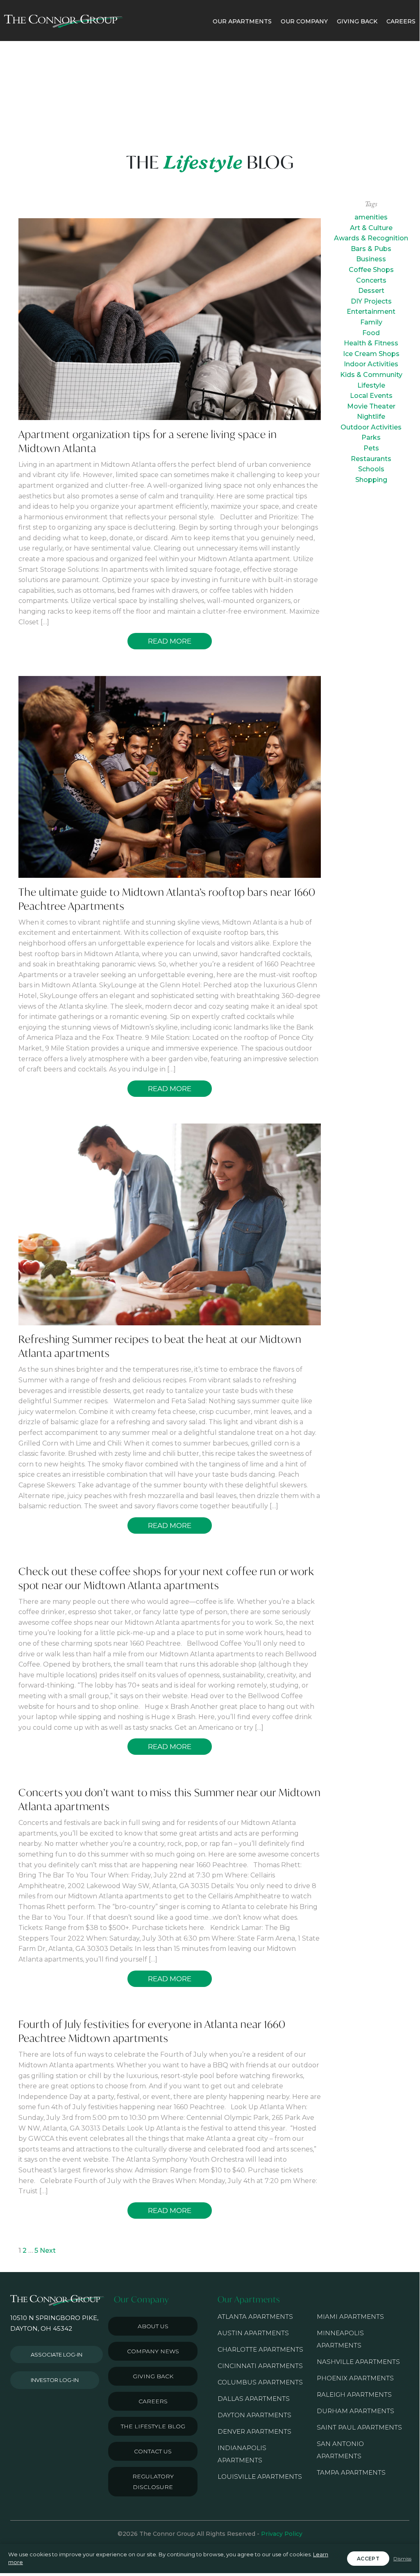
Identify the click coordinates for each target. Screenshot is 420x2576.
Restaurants (371, 459)
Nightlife (371, 417)
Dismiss (402, 2559)
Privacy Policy (282, 2534)
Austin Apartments (253, 2333)
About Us (153, 2326)
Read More (170, 641)
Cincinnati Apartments (260, 2366)
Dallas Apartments (254, 2399)
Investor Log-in (55, 2380)
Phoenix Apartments (355, 2378)
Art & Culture (371, 228)
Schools (371, 469)
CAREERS (401, 21)
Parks (371, 437)
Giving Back (153, 2376)
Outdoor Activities (371, 427)
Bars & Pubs (371, 249)
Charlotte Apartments (260, 2349)
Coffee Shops (371, 270)
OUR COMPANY (304, 21)
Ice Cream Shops (371, 354)
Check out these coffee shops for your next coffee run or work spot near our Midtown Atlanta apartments (166, 1578)
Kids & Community (371, 375)
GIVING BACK (357, 21)
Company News (153, 2351)
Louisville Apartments (260, 2477)
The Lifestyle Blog (153, 2426)
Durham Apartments (355, 2411)
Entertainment (371, 312)
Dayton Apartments (254, 2415)
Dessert (371, 291)
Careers (153, 2401)
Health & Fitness (371, 343)
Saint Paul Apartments (359, 2427)
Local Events (371, 396)
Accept (368, 2559)
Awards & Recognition (371, 238)
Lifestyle (371, 385)
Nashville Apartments (358, 2362)
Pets (371, 448)
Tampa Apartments (351, 2472)
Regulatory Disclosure (153, 2482)
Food (371, 333)
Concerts (371, 280)
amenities (371, 217)
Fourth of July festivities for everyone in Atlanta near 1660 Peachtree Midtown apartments (152, 2031)
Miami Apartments (350, 2317)
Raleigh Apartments (354, 2394)
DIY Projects (371, 301)
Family (371, 322)
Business (371, 259)
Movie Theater (371, 406)
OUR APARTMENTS (242, 21)
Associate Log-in (57, 2354)
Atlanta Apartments (255, 2317)
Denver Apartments (254, 2431)
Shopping (371, 480)
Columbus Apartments (260, 2382)
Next (48, 2251)
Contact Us (153, 2451)
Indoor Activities (371, 364)
